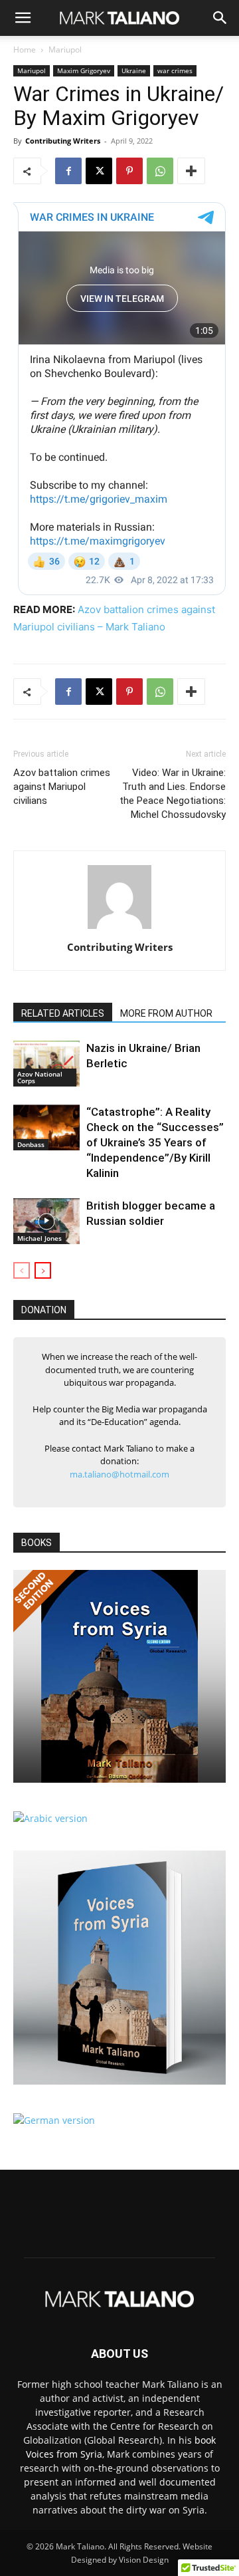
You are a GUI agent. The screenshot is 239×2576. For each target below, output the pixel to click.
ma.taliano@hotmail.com (119, 1474)
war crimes (175, 70)
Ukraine (134, 70)
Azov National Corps (40, 1077)
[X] (99, 171)
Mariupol (65, 50)
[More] (191, 171)
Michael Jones (40, 1238)
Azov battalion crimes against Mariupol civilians (62, 787)
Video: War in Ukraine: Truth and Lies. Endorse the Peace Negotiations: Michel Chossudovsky (173, 794)
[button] (23, 18)
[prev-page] (22, 1270)
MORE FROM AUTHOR (166, 1013)
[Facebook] (68, 171)
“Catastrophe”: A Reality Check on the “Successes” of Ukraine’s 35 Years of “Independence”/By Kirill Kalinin (155, 1142)
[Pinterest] (129, 171)
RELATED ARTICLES (63, 1013)
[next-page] (43, 1270)
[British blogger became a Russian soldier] (46, 1221)
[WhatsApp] (160, 171)
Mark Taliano (80, 2546)
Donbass (31, 1144)
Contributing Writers (63, 141)
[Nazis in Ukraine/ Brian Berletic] (46, 1064)
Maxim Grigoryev (84, 70)
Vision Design (144, 2560)
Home (25, 50)
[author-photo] (119, 929)
